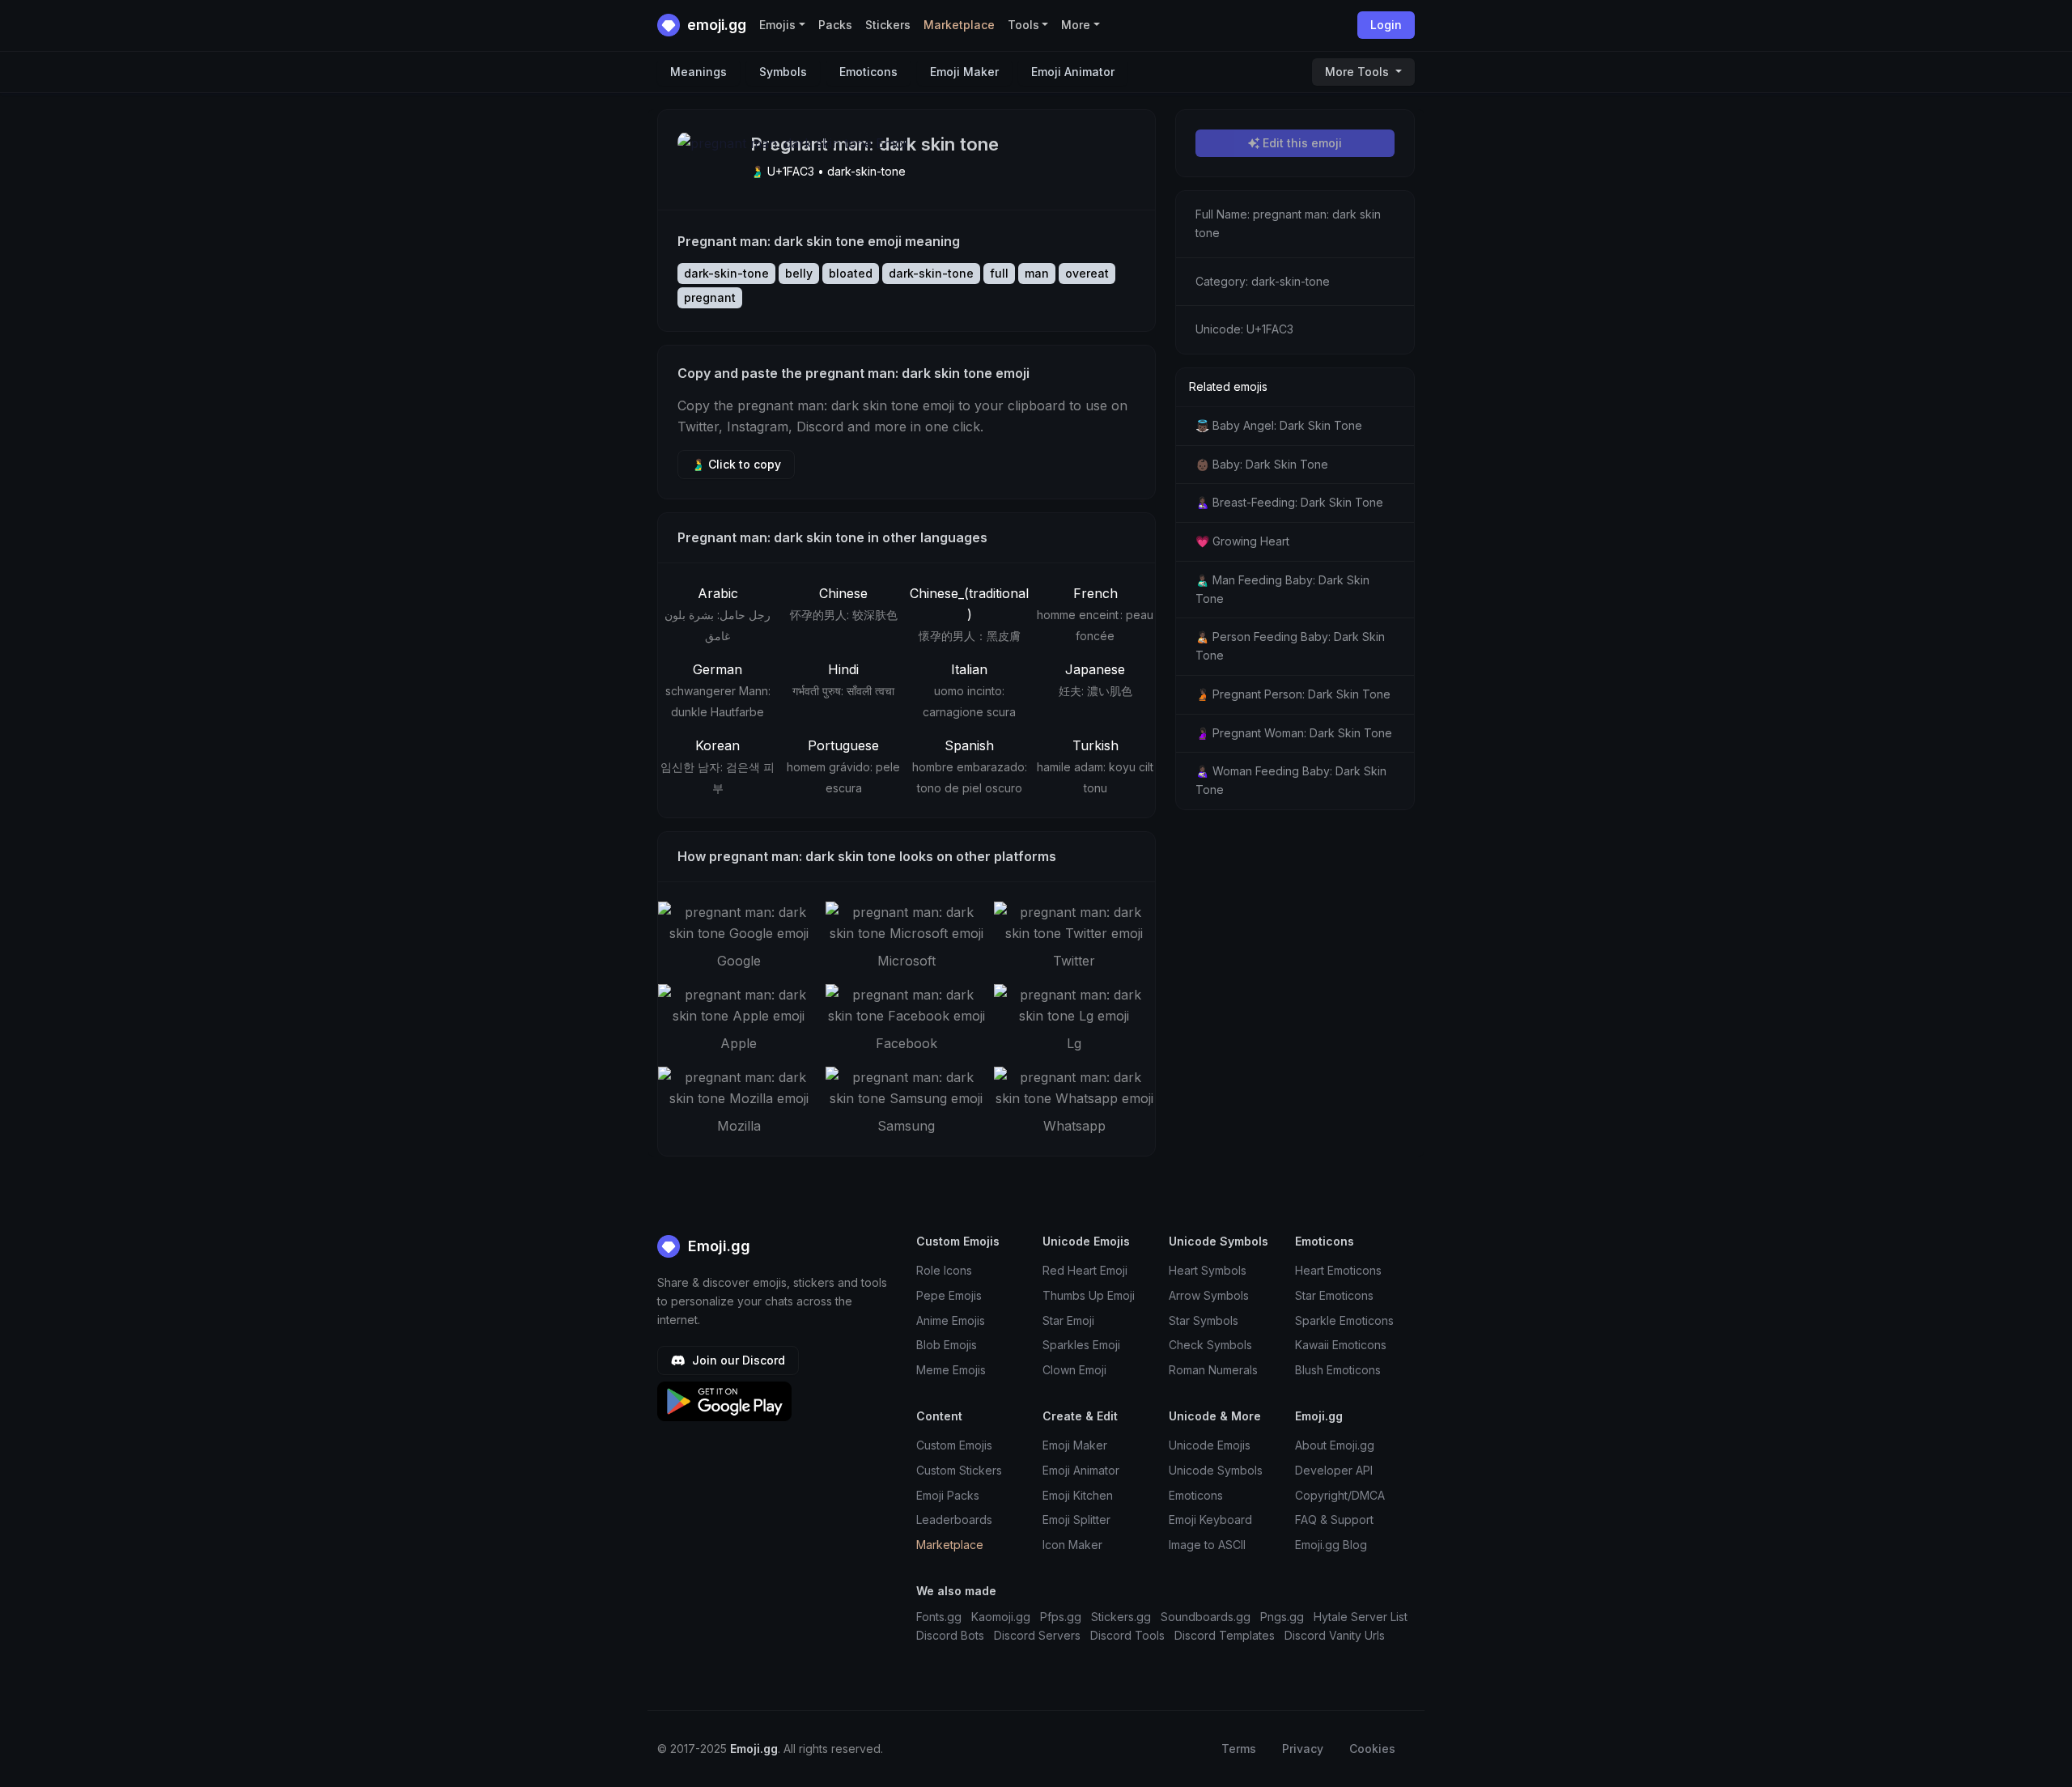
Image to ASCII (1207, 1545)
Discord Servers (1037, 1635)
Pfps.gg (1061, 1617)
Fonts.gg (939, 1617)
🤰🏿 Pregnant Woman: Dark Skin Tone (1294, 733)
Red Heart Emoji (1085, 1270)
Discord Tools (1127, 1635)
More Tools (1359, 72)
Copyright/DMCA (1340, 1495)
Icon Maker (1072, 1545)
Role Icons (944, 1270)
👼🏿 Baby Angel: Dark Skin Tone (1279, 425)
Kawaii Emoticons (1341, 1345)
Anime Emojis (951, 1320)
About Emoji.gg (1335, 1445)
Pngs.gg (1282, 1617)
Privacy (1303, 1749)
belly (799, 273)
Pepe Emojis (949, 1295)
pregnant (710, 297)
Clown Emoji (1074, 1370)
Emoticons (868, 72)
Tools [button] (1023, 25)
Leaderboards (954, 1520)
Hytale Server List (1361, 1617)
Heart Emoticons (1338, 1270)
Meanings (698, 72)
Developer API (1334, 1470)
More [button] (1076, 25)
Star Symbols (1204, 1320)
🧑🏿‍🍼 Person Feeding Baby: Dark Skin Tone (1290, 646)
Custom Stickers (959, 1470)
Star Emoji (1068, 1320)
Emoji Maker (964, 72)
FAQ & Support (1334, 1520)
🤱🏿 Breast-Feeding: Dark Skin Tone (1289, 502)
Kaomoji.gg (1001, 1617)
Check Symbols (1210, 1345)
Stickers (888, 25)
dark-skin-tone (726, 273)
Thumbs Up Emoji (1089, 1295)
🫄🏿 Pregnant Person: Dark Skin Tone (1293, 694)
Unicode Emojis (1210, 1445)
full (999, 273)
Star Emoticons (1334, 1295)
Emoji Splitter (1076, 1520)
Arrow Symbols (1209, 1295)
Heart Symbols (1208, 1270)
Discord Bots (950, 1635)
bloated (851, 273)
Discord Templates (1225, 1635)
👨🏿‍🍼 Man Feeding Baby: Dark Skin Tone (1282, 589)
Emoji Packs (948, 1495)
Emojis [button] (777, 25)
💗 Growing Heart (1242, 541)
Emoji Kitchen (1078, 1495)
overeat (1087, 273)
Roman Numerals (1213, 1370)
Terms (1239, 1749)
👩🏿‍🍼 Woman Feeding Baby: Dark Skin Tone (1291, 780)
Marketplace (959, 25)
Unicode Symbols (1216, 1470)
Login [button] (1386, 25)
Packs (835, 25)
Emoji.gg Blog (1331, 1545)
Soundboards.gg (1206, 1617)
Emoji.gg (717, 1246)
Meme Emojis (951, 1370)
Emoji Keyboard (1210, 1520)
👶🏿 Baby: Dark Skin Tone (1262, 464)
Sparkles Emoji (1081, 1345)
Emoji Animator (1073, 72)
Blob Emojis (947, 1345)
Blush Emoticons (1338, 1370)
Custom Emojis (954, 1445)
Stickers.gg (1121, 1617)
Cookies (1372, 1749)
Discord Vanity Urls (1335, 1635)
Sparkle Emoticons (1344, 1320)
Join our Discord (737, 1360)
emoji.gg (715, 25)
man (1037, 273)
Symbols (783, 72)
